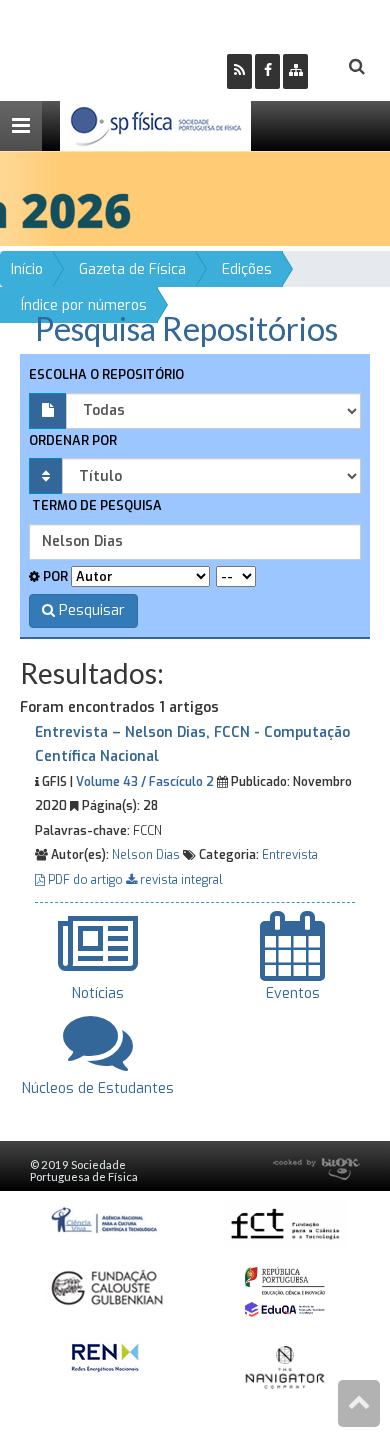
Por (54, 576)
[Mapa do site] (295, 71)
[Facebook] (267, 71)
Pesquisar (90, 610)
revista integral (180, 880)
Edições (247, 269)
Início (27, 269)
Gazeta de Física (132, 269)
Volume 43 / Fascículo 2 (145, 782)
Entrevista (290, 855)
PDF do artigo (85, 880)
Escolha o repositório (106, 374)
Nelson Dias (146, 855)
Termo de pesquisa (95, 505)
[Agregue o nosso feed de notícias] (239, 71)
